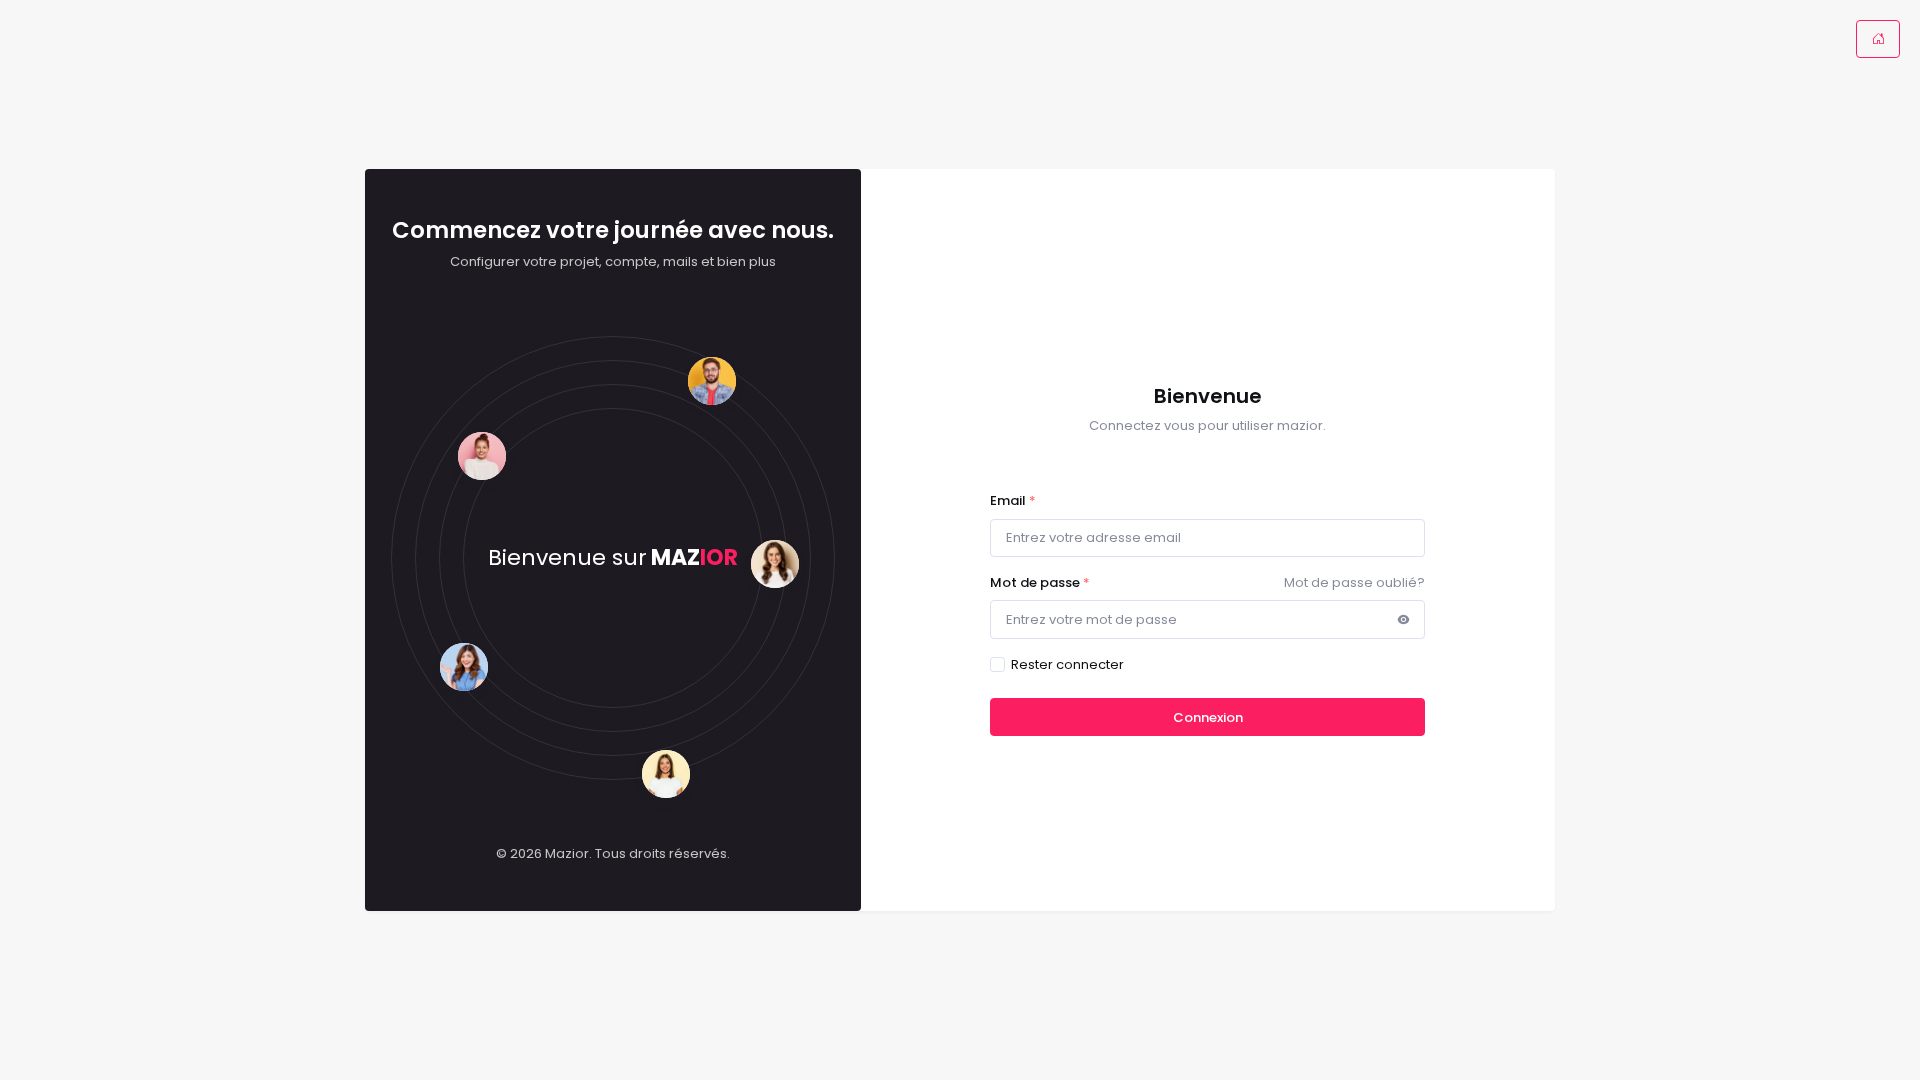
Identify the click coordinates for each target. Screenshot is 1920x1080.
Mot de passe (1040, 582)
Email (1013, 500)
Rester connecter (1067, 664)
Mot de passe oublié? (1354, 582)
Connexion (1208, 717)
